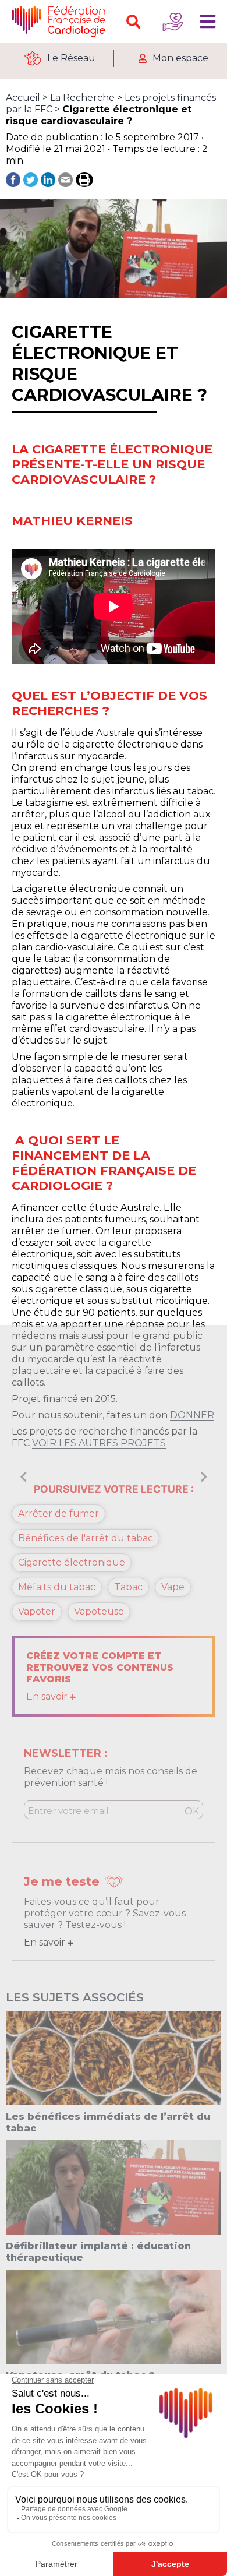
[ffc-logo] (61, 22)
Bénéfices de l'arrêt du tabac (86, 1538)
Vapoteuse (99, 1611)
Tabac (128, 1587)
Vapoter (37, 1611)
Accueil (23, 98)
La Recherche (82, 98)
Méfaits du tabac (57, 1587)
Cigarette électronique (72, 1562)
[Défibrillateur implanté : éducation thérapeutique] (114, 2186)
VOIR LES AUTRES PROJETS (99, 1443)
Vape (173, 1587)
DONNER (192, 1415)
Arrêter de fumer (58, 1513)
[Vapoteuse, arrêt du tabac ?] (114, 2316)
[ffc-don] (173, 22)
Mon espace (180, 58)
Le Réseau (71, 58)
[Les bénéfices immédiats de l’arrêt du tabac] (114, 2057)
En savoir (48, 1696)
